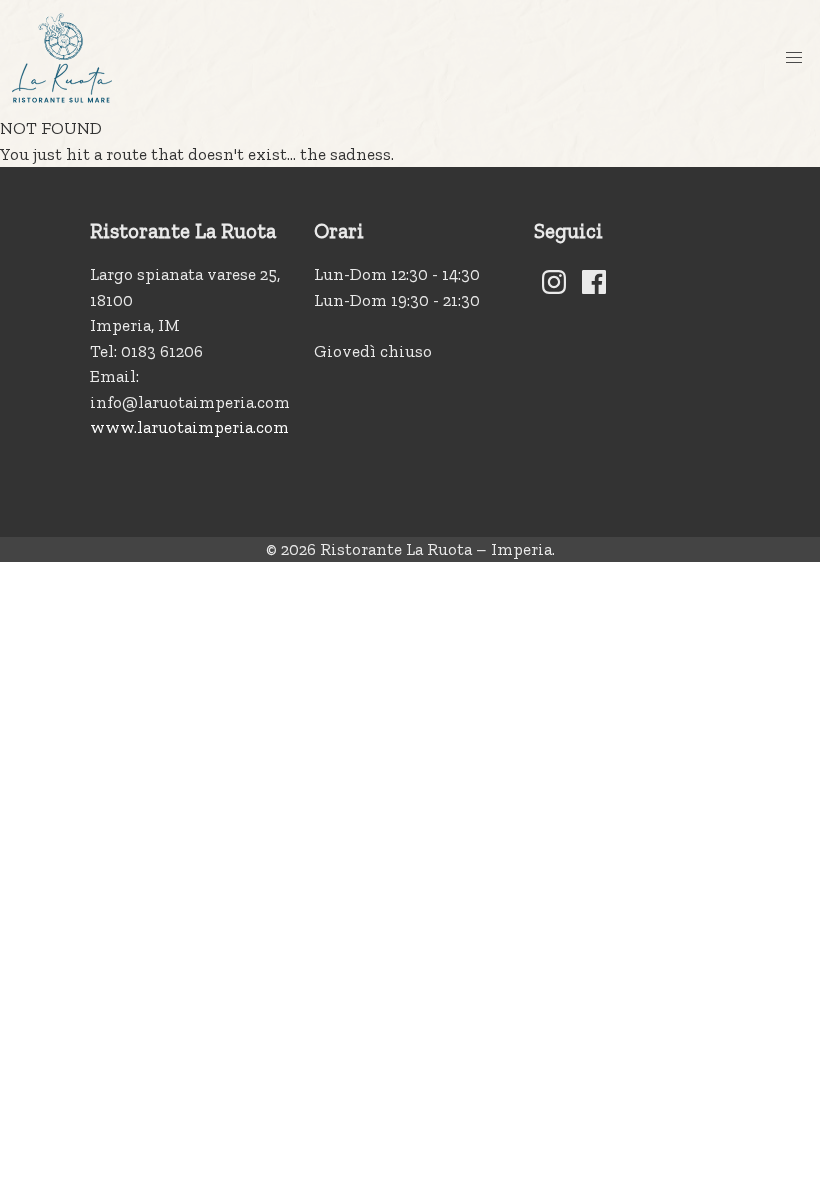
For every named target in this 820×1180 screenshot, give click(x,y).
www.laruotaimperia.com (189, 427)
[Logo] (62, 58)
